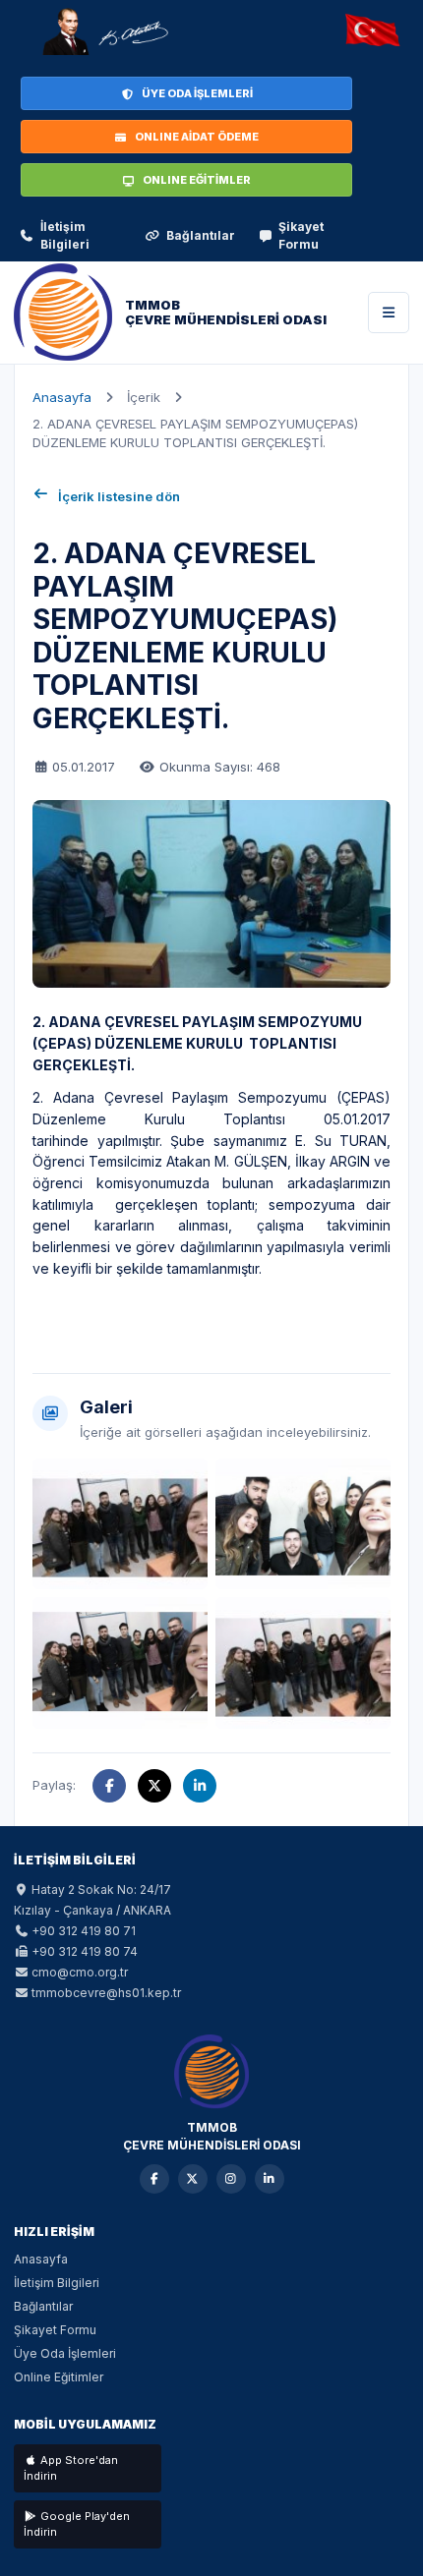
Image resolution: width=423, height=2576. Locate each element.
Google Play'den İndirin (77, 2524)
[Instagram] (231, 2179)
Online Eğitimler (59, 2377)
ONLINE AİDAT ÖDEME (197, 137)
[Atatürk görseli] (104, 31)
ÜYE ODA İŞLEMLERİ (197, 93)
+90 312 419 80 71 (84, 1931)
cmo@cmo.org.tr (80, 1972)
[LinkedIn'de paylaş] (200, 1786)
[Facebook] (154, 2179)
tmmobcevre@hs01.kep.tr (106, 1993)
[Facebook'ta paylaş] (109, 1786)
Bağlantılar (201, 235)
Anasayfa (62, 397)
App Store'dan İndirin (71, 2468)
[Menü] (389, 313)
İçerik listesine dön (119, 496)
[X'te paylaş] (154, 1786)
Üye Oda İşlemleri (65, 2353)
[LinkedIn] (270, 2179)
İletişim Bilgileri (65, 235)
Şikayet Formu (301, 235)
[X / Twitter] (193, 2179)
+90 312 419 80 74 (85, 1951)
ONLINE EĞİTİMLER (197, 180)
